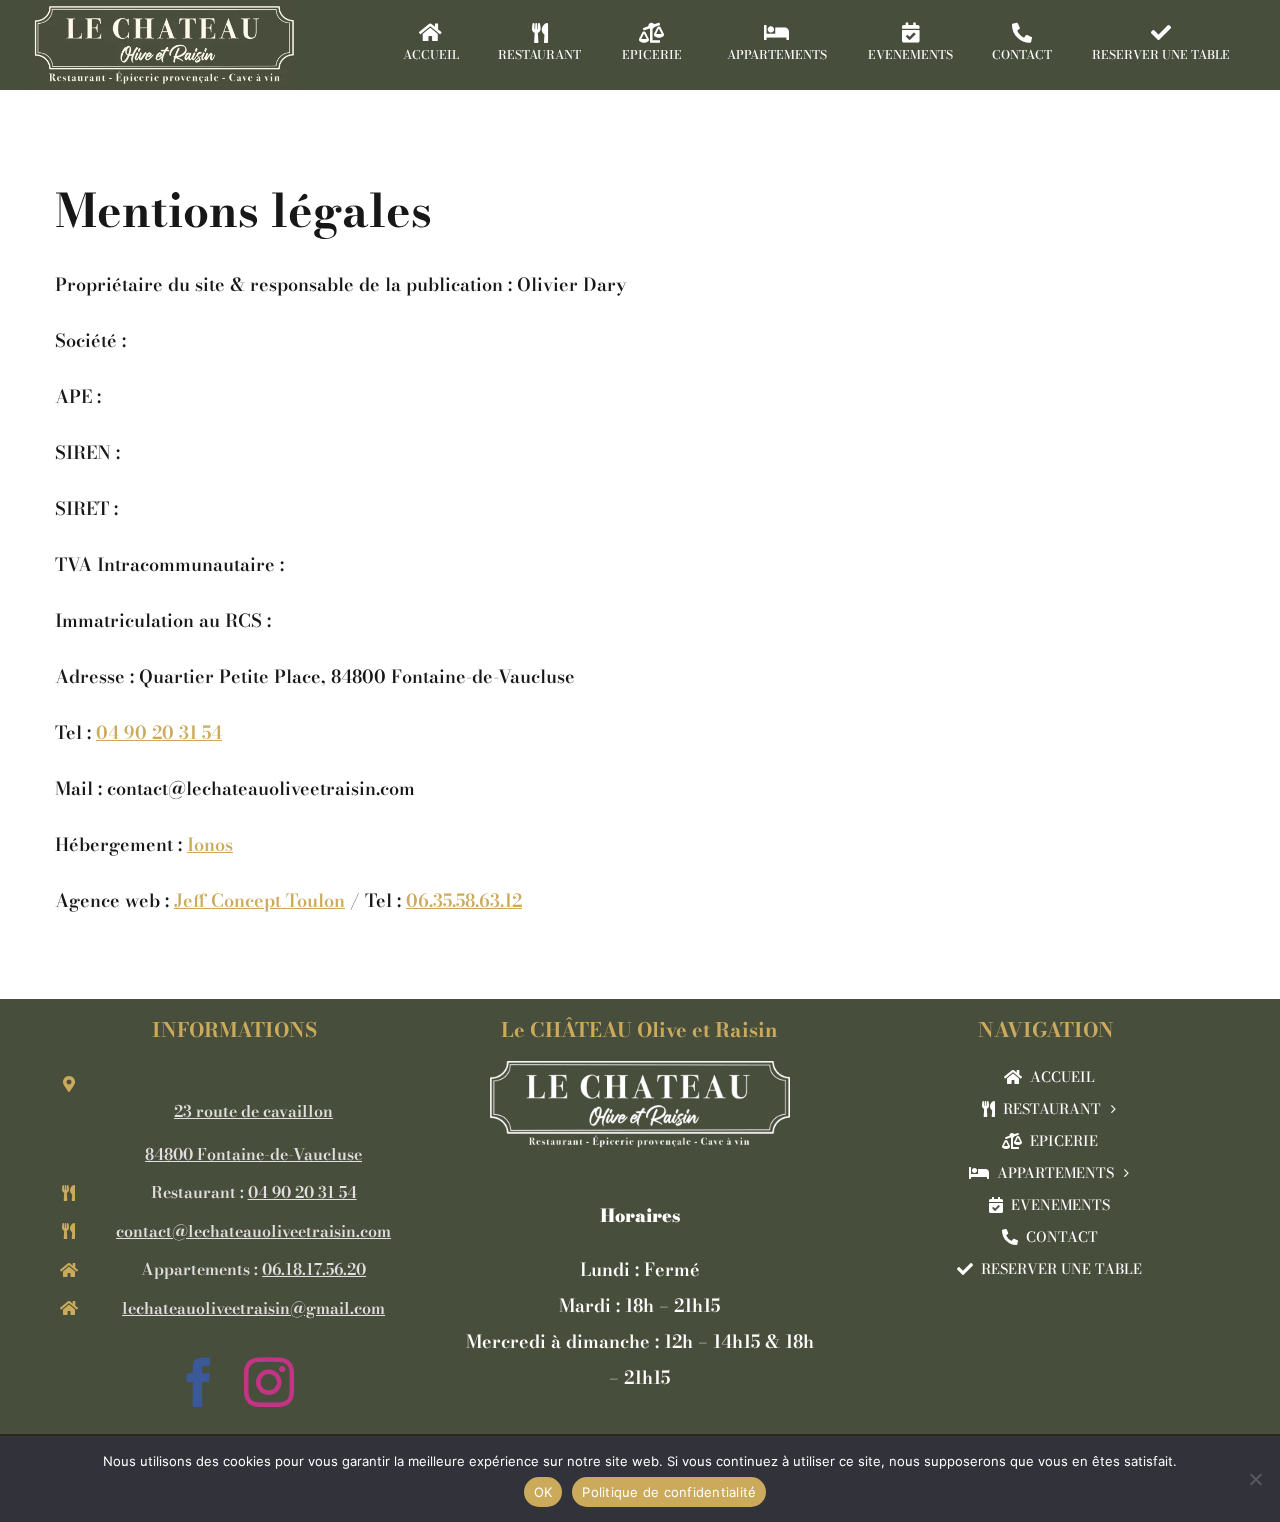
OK (543, 1492)
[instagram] (269, 1382)
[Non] (1255, 1479)
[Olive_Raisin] (640, 1069)
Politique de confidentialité (669, 1492)
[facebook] (199, 1382)
